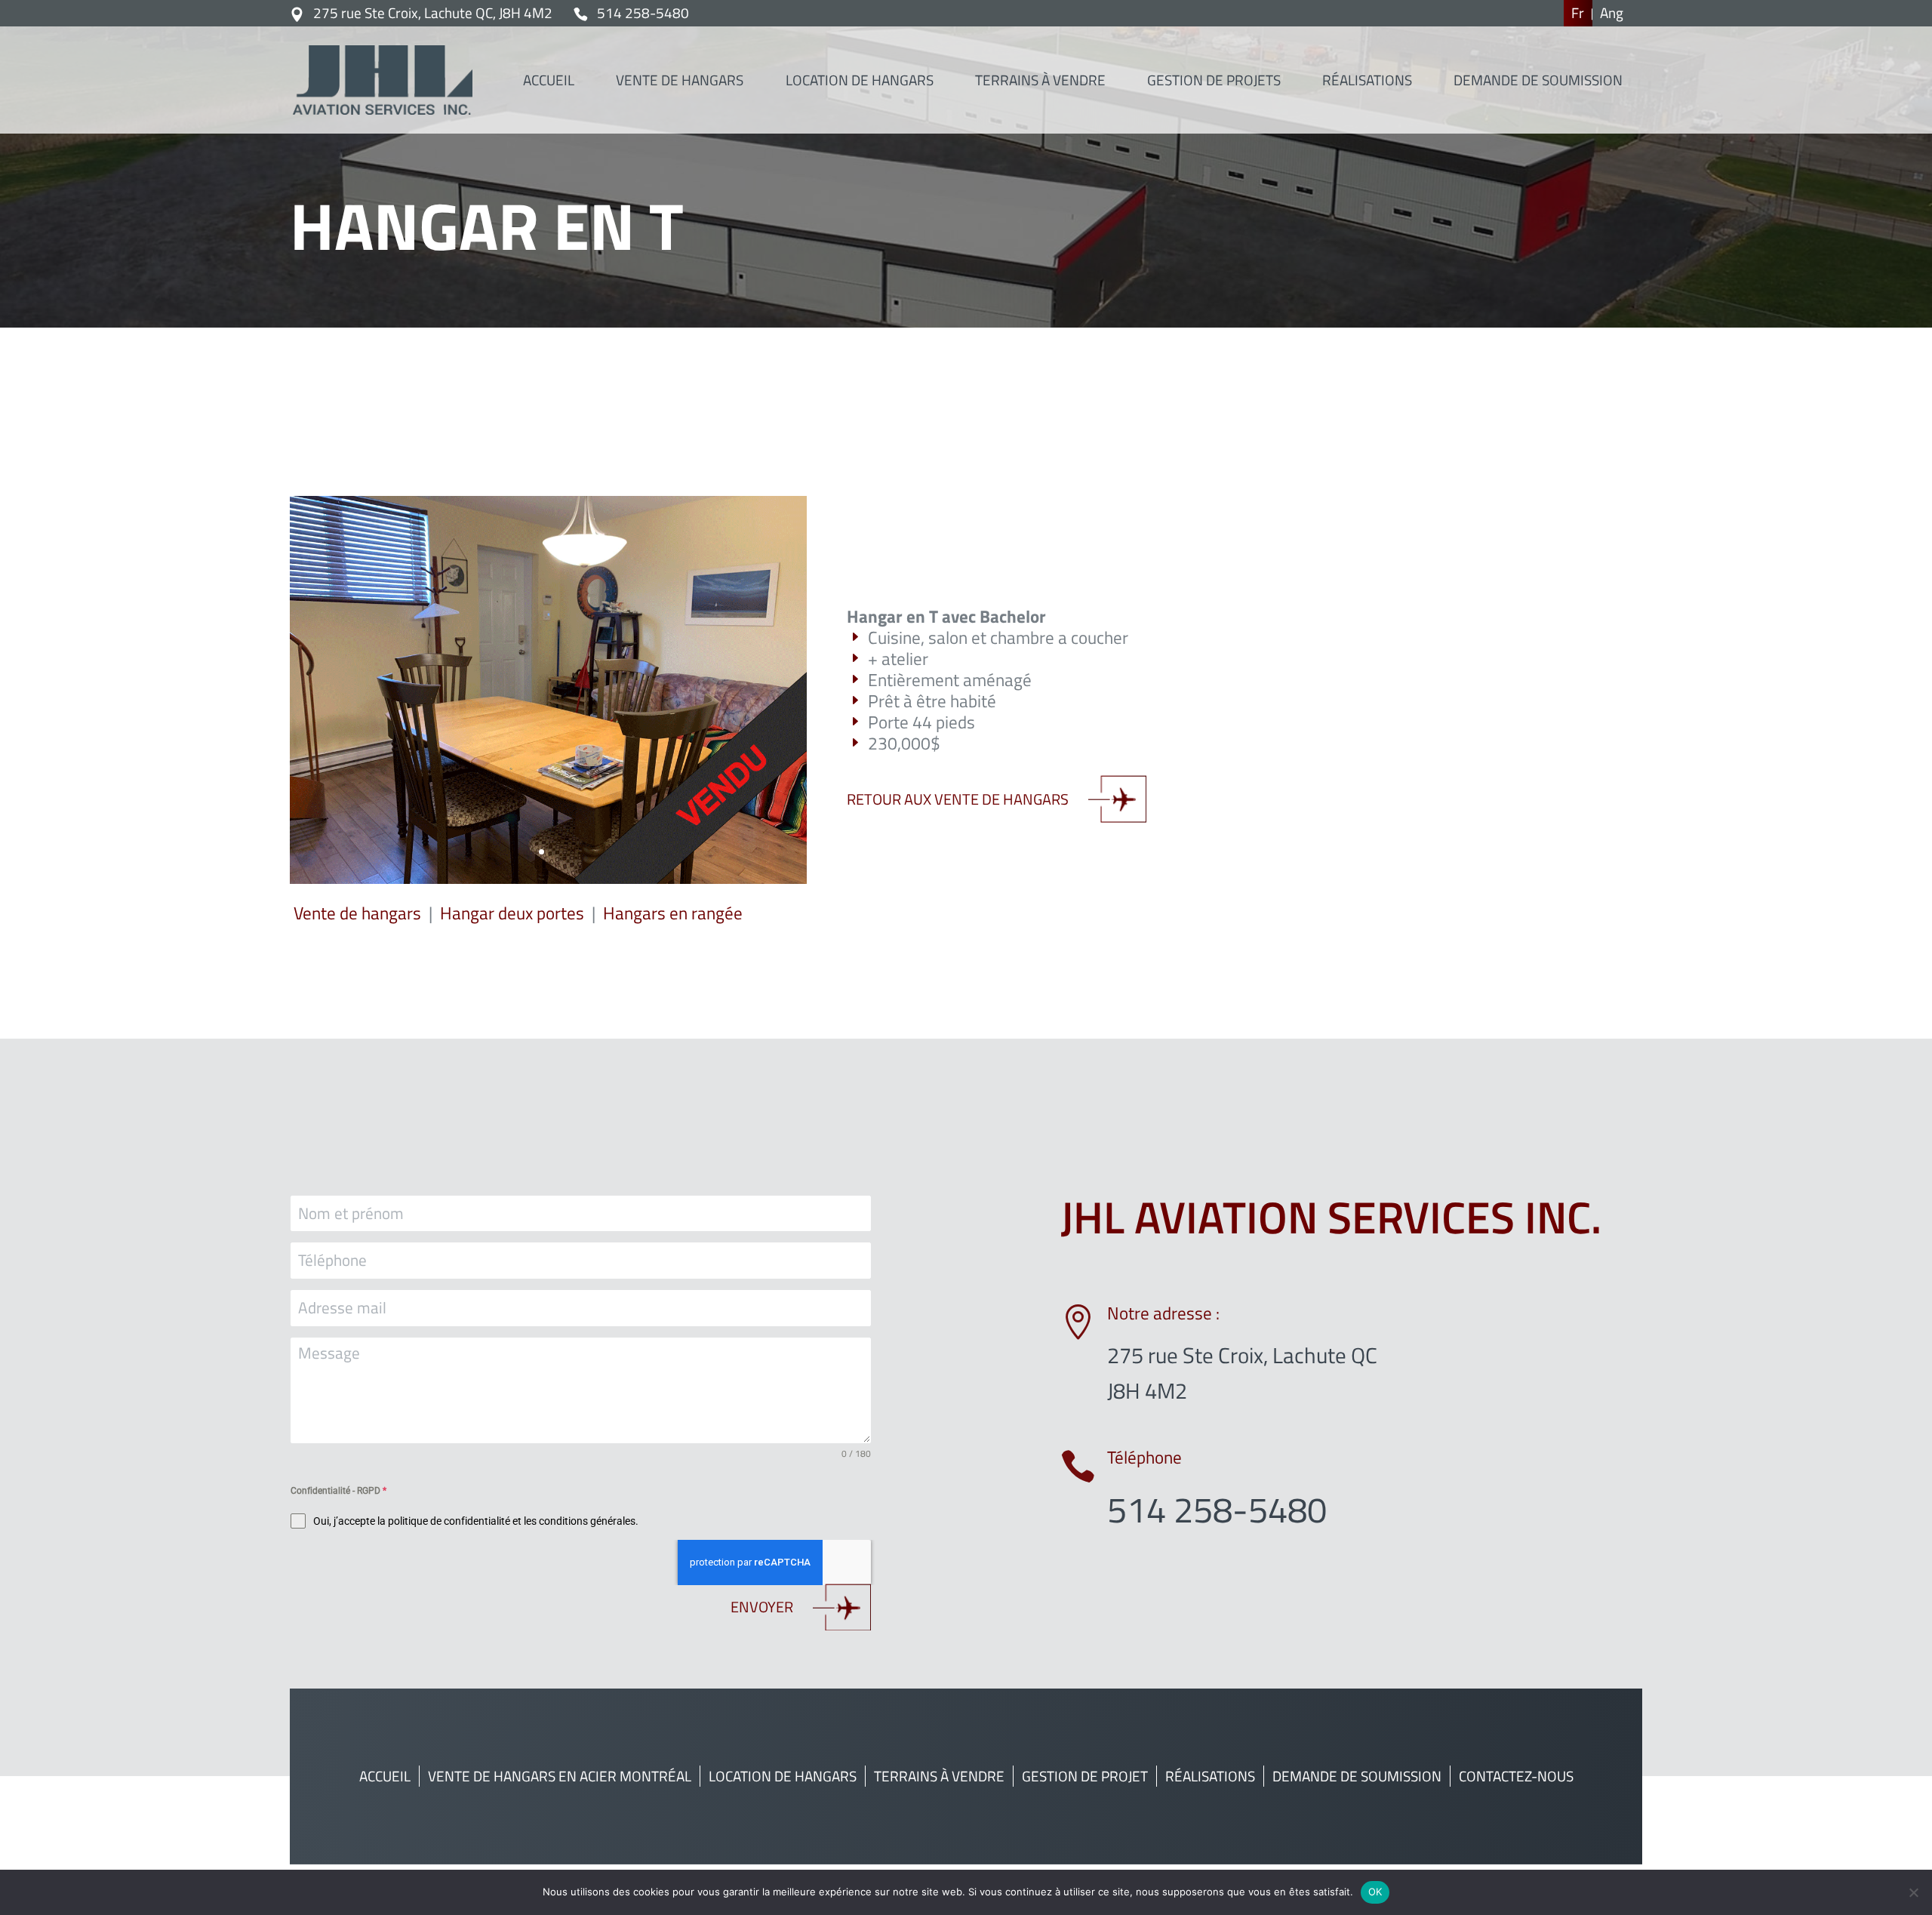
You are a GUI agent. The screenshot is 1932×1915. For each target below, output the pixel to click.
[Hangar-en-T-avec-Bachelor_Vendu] (548, 879)
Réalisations (1210, 1776)
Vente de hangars (357, 913)
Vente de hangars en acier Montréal (560, 1776)
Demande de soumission (1357, 1776)
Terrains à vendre (939, 1776)
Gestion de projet (1085, 1776)
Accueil (385, 1776)
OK (1375, 1892)
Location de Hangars (783, 1776)
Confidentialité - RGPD (338, 1491)
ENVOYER (762, 1607)
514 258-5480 (643, 13)
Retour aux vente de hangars (958, 799)
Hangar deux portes (512, 913)
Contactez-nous (1516, 1776)
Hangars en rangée (673, 913)
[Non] (1913, 1892)
